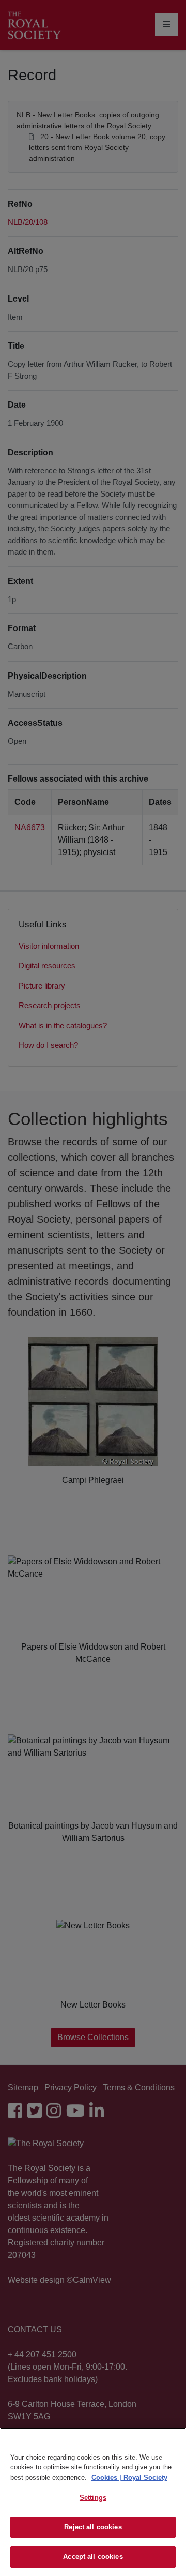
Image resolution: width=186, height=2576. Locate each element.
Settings (93, 2498)
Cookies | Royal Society (129, 2477)
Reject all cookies (93, 2527)
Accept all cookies (93, 2557)
